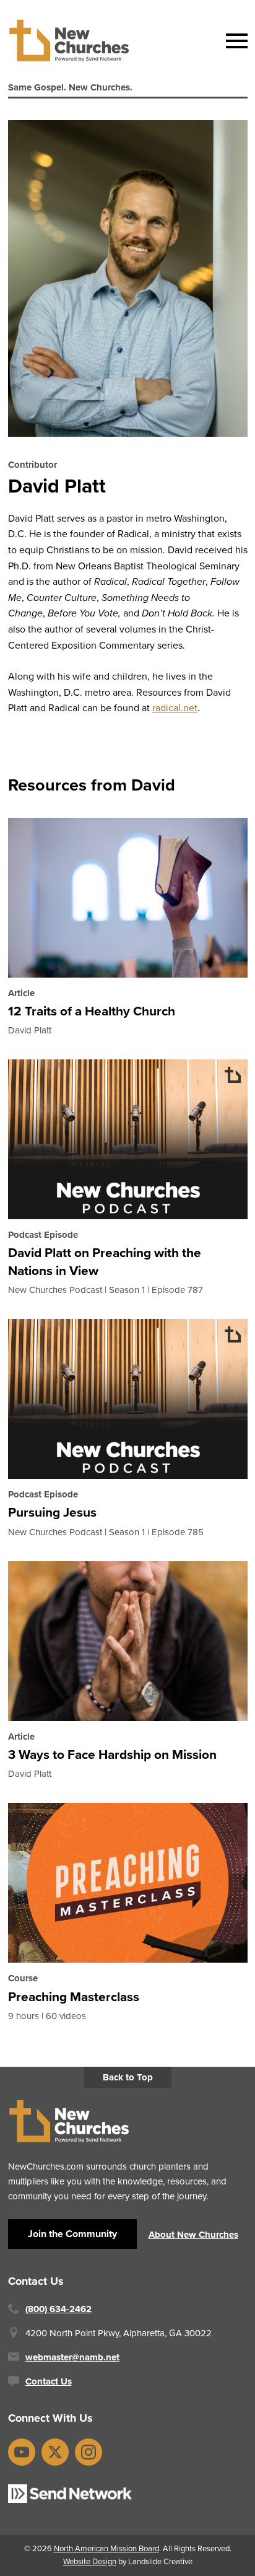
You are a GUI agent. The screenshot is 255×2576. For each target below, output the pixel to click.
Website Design (90, 2561)
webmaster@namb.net (72, 2357)
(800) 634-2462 (58, 2309)
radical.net (175, 708)
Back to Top (128, 2077)
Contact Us (49, 2381)
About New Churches (193, 2235)
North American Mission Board (106, 2548)
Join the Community (72, 2234)
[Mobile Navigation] (234, 41)
